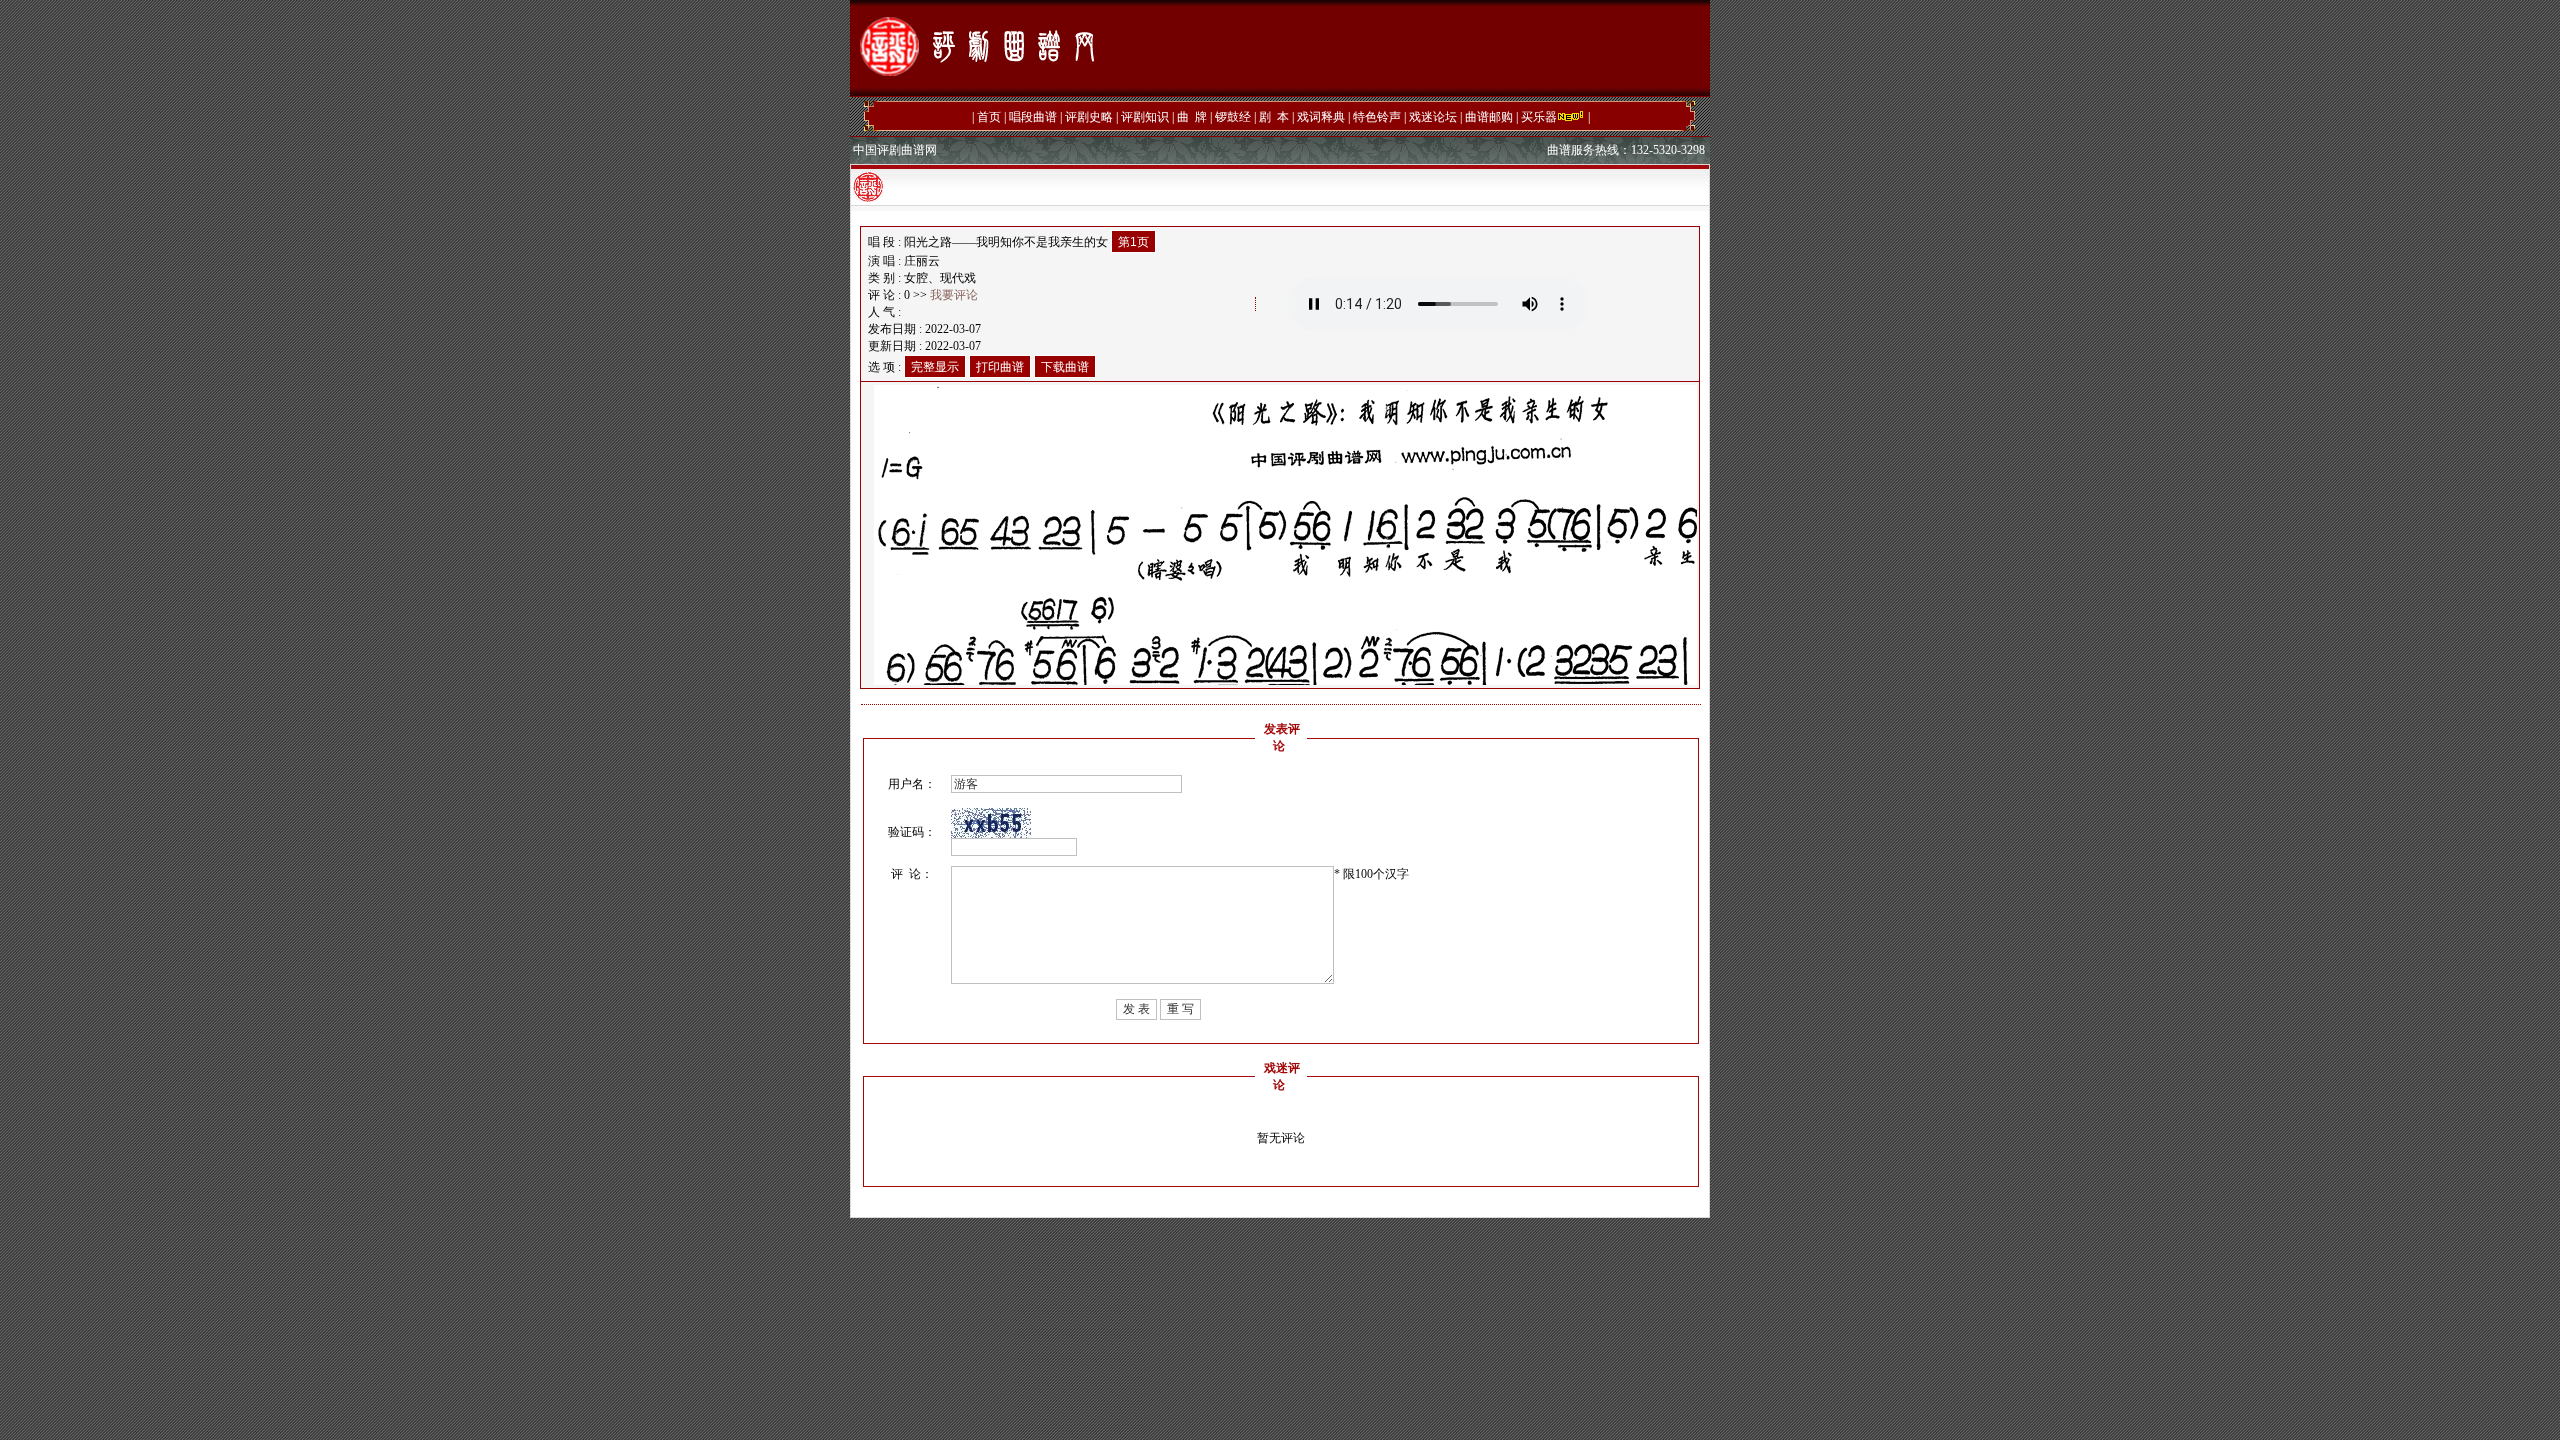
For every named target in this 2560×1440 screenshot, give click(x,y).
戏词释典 (1321, 117)
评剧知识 (1145, 117)
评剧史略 (1089, 117)
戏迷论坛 (1433, 117)
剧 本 (1274, 117)
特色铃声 (1377, 117)
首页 (989, 117)
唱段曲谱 (1033, 117)
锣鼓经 (1233, 117)
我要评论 (954, 295)
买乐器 (1539, 117)
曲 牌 (1192, 117)
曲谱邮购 (1489, 117)
